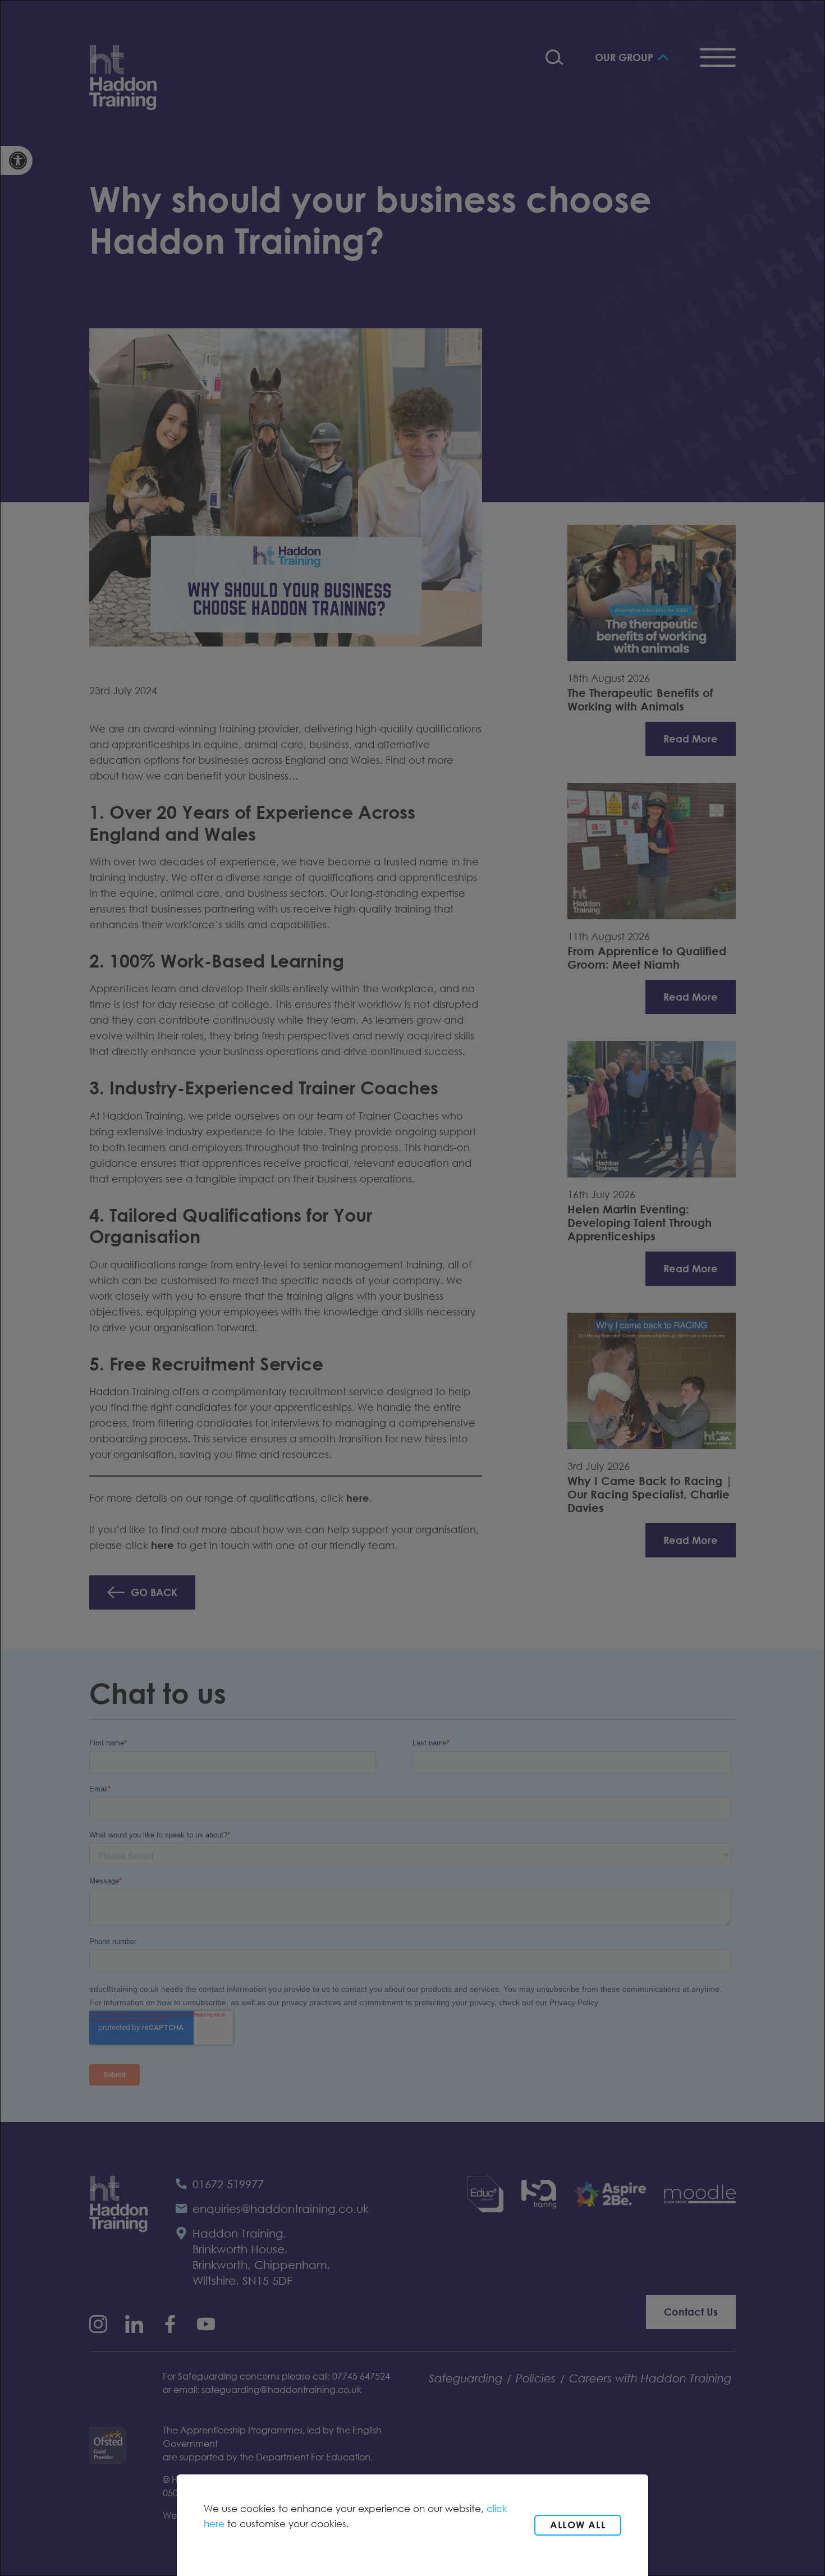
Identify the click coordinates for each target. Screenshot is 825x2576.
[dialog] (412, 1288)
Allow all (578, 2525)
